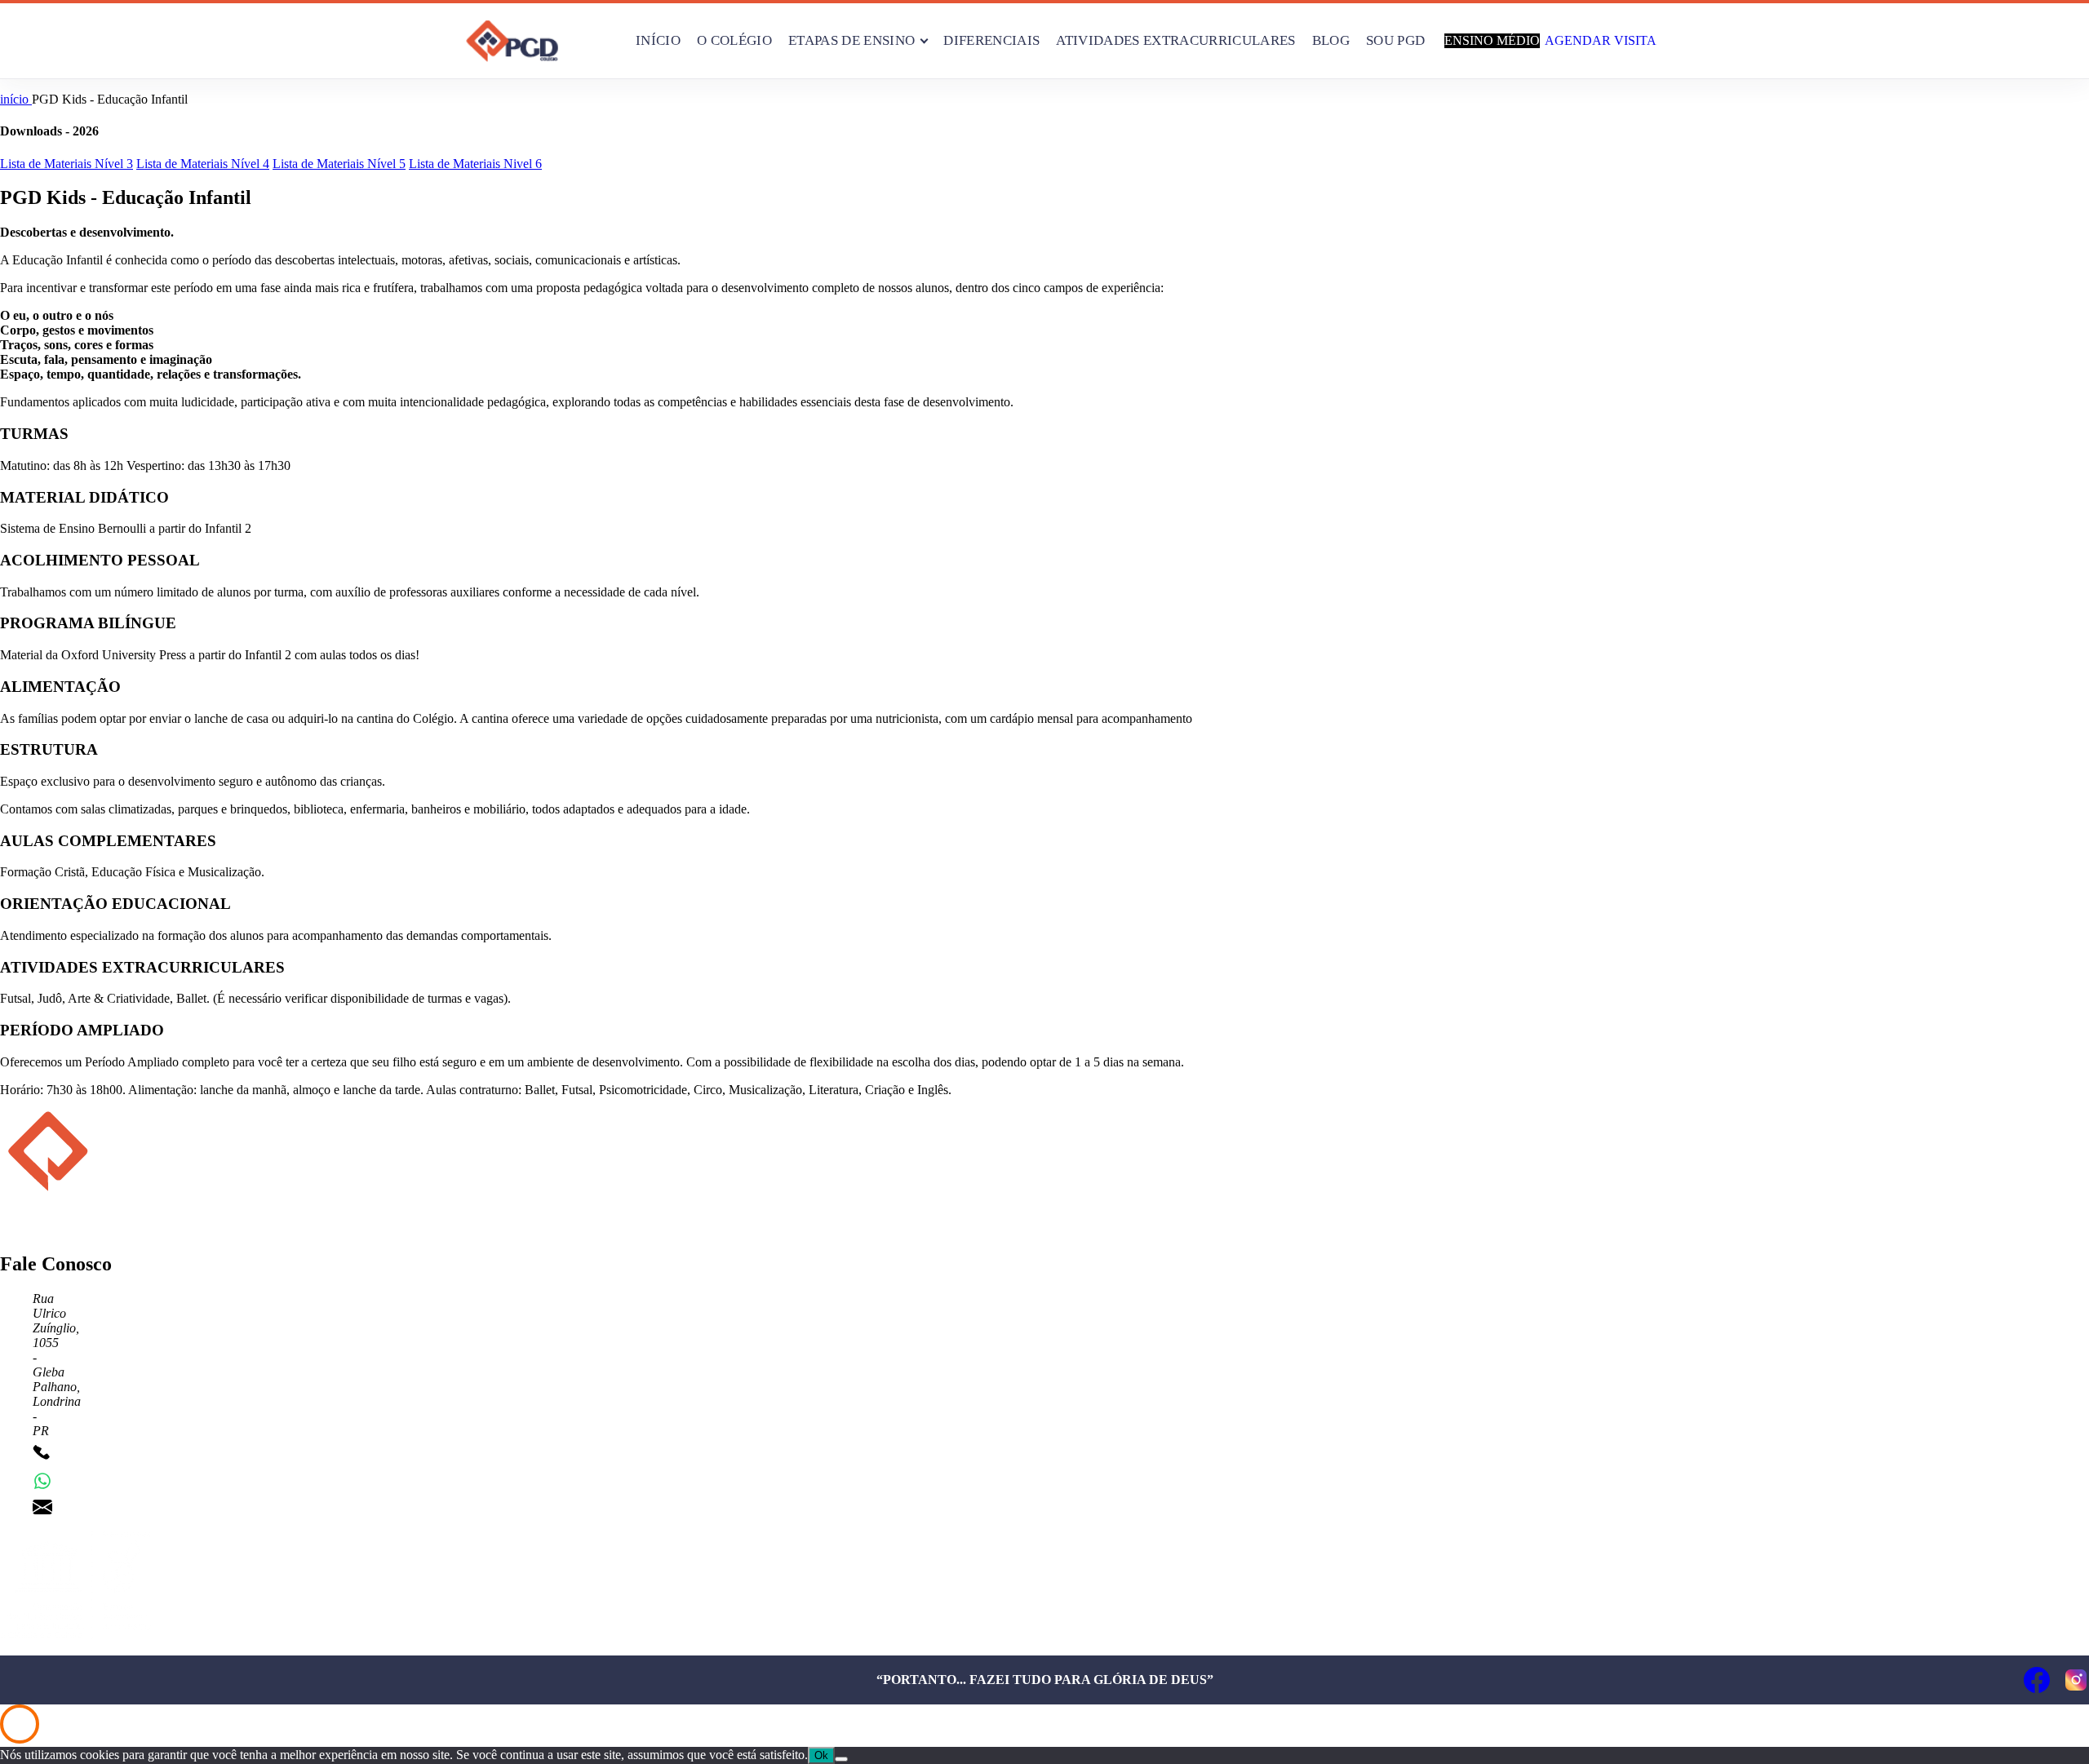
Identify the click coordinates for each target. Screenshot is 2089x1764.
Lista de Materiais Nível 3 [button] (67, 164)
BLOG (1331, 40)
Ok (821, 1755)
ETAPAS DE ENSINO (852, 40)
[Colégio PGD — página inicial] (512, 41)
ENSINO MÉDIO (1492, 40)
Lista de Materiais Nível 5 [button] (339, 164)
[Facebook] (2037, 1680)
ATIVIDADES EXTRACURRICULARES (1175, 40)
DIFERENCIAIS (991, 40)
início (16, 99)
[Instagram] (2076, 1680)
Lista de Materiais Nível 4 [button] (203, 164)
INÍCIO (658, 40)
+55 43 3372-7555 (108, 1454)
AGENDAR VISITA (1601, 40)
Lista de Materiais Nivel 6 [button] (475, 164)
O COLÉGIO (734, 40)
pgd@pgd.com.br (104, 1507)
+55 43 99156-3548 (111, 1480)
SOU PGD (1395, 40)
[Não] (841, 1759)
